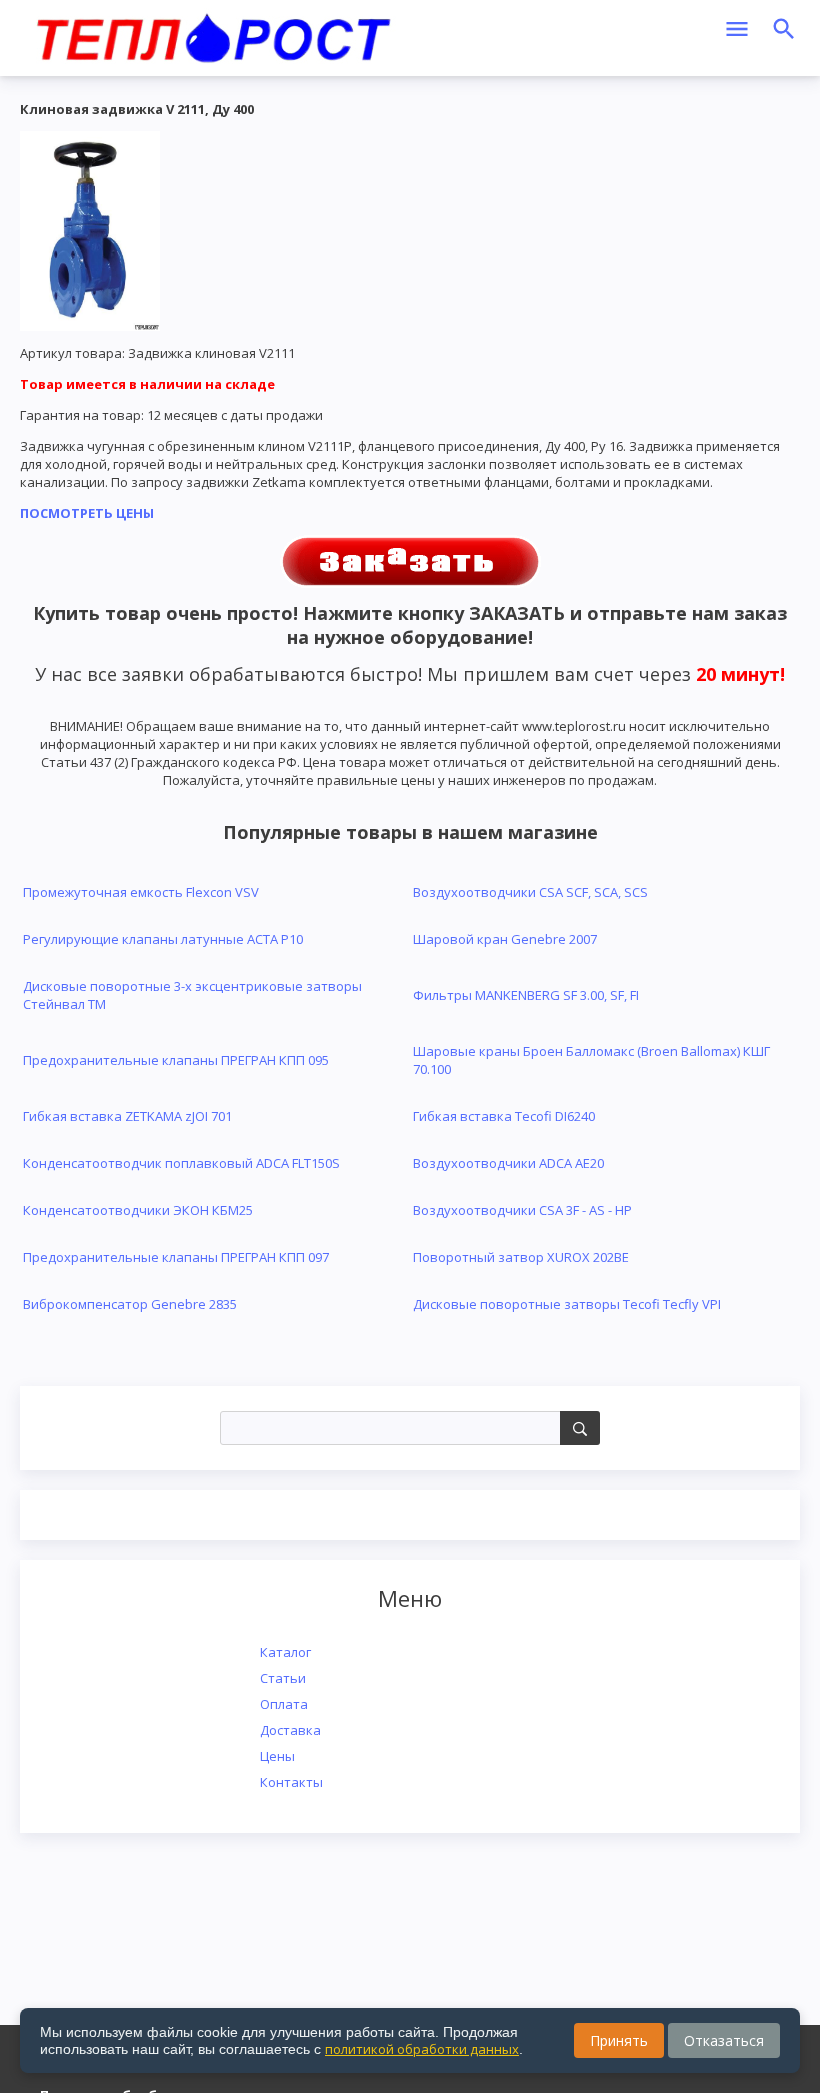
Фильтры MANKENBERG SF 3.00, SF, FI (526, 995)
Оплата (284, 1704)
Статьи (283, 1678)
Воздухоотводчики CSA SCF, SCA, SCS (530, 892)
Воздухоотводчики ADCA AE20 (508, 1163)
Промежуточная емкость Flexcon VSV (141, 892)
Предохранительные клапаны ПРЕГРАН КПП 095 (176, 1060)
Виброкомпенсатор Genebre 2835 (130, 1304)
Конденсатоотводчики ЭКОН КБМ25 (138, 1210)
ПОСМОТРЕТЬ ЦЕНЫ (87, 513)
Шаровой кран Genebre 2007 (505, 939)
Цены (277, 1756)
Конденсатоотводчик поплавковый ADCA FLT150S (181, 1163)
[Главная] (213, 35)
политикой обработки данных (422, 2049)
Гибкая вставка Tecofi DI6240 (504, 1116)
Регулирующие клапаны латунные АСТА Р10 (163, 939)
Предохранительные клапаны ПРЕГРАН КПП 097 (176, 1257)
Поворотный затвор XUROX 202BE (521, 1257)
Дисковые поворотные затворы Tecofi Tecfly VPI (567, 1304)
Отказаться (724, 2040)
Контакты (291, 1782)
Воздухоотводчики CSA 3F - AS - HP (522, 1210)
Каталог (285, 1652)
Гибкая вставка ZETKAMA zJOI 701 (127, 1116)
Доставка (290, 1730)
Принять (619, 2040)
